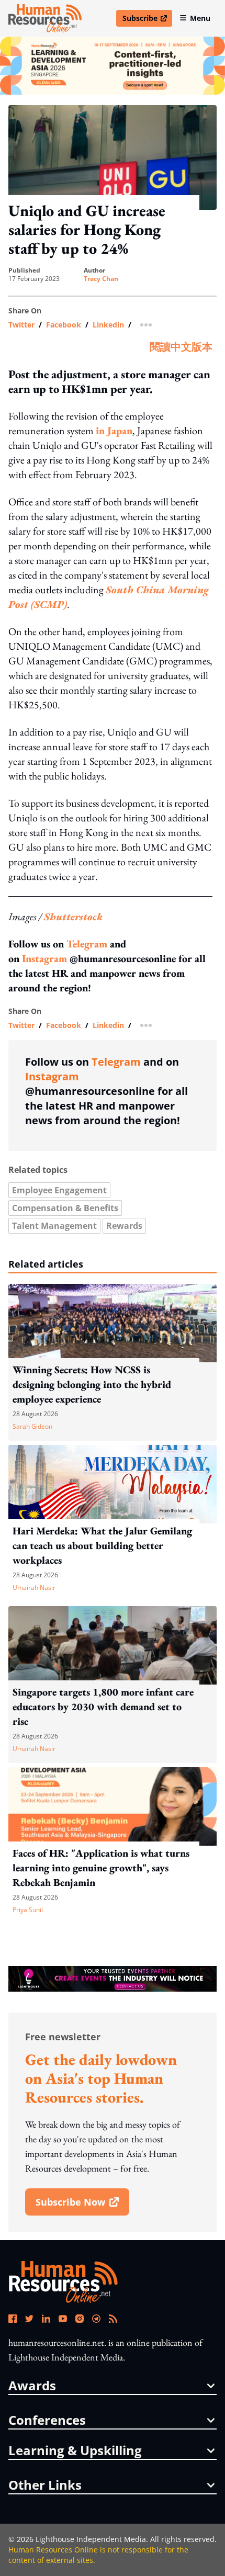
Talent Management (54, 1226)
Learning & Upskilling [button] (75, 2450)
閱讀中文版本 (181, 347)
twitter (21, 325)
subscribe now (82, 2206)
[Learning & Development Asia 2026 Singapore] (113, 66)
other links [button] (45, 2485)
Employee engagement (59, 1190)
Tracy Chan (101, 279)
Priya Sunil (28, 1910)
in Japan (114, 431)
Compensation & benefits (65, 1208)
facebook (64, 325)
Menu (200, 18)
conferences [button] (47, 2420)
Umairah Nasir (34, 1588)
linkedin (108, 325)
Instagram (44, 958)
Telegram (87, 944)
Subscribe (147, 20)
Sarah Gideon (32, 1426)
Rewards (124, 1226)
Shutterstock (73, 917)
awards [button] (32, 2386)
